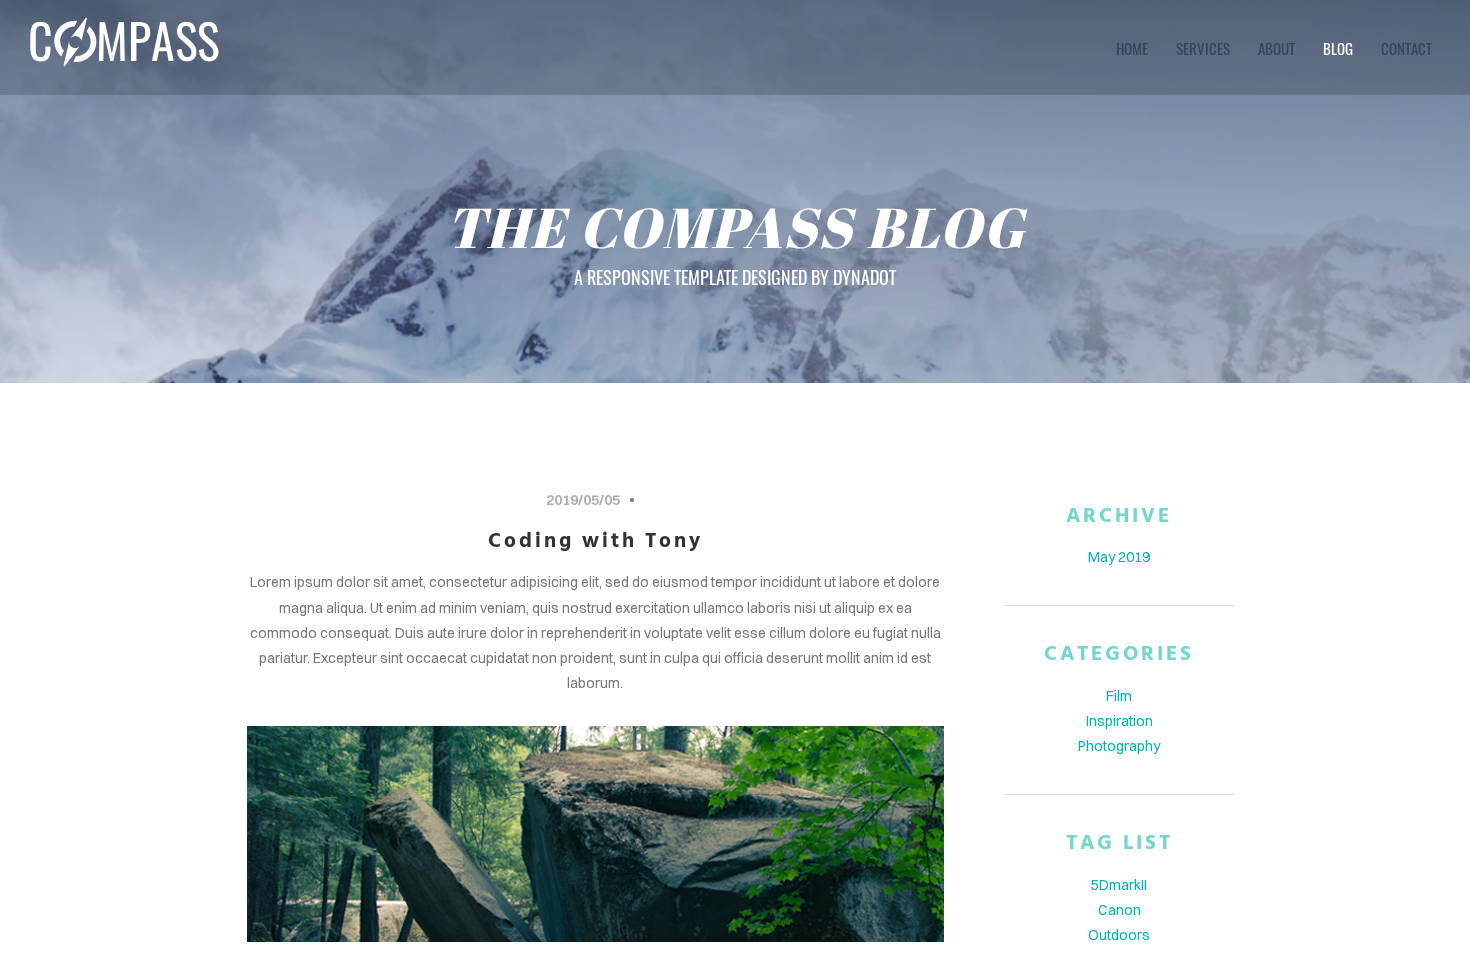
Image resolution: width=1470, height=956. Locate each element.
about (1276, 48)
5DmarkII (1119, 885)
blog (1338, 48)
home (1132, 48)
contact (1406, 48)
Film (1119, 696)
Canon (1119, 910)
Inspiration (1119, 721)
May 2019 (1119, 557)
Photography (1119, 746)
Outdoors (1119, 935)
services (1203, 48)
